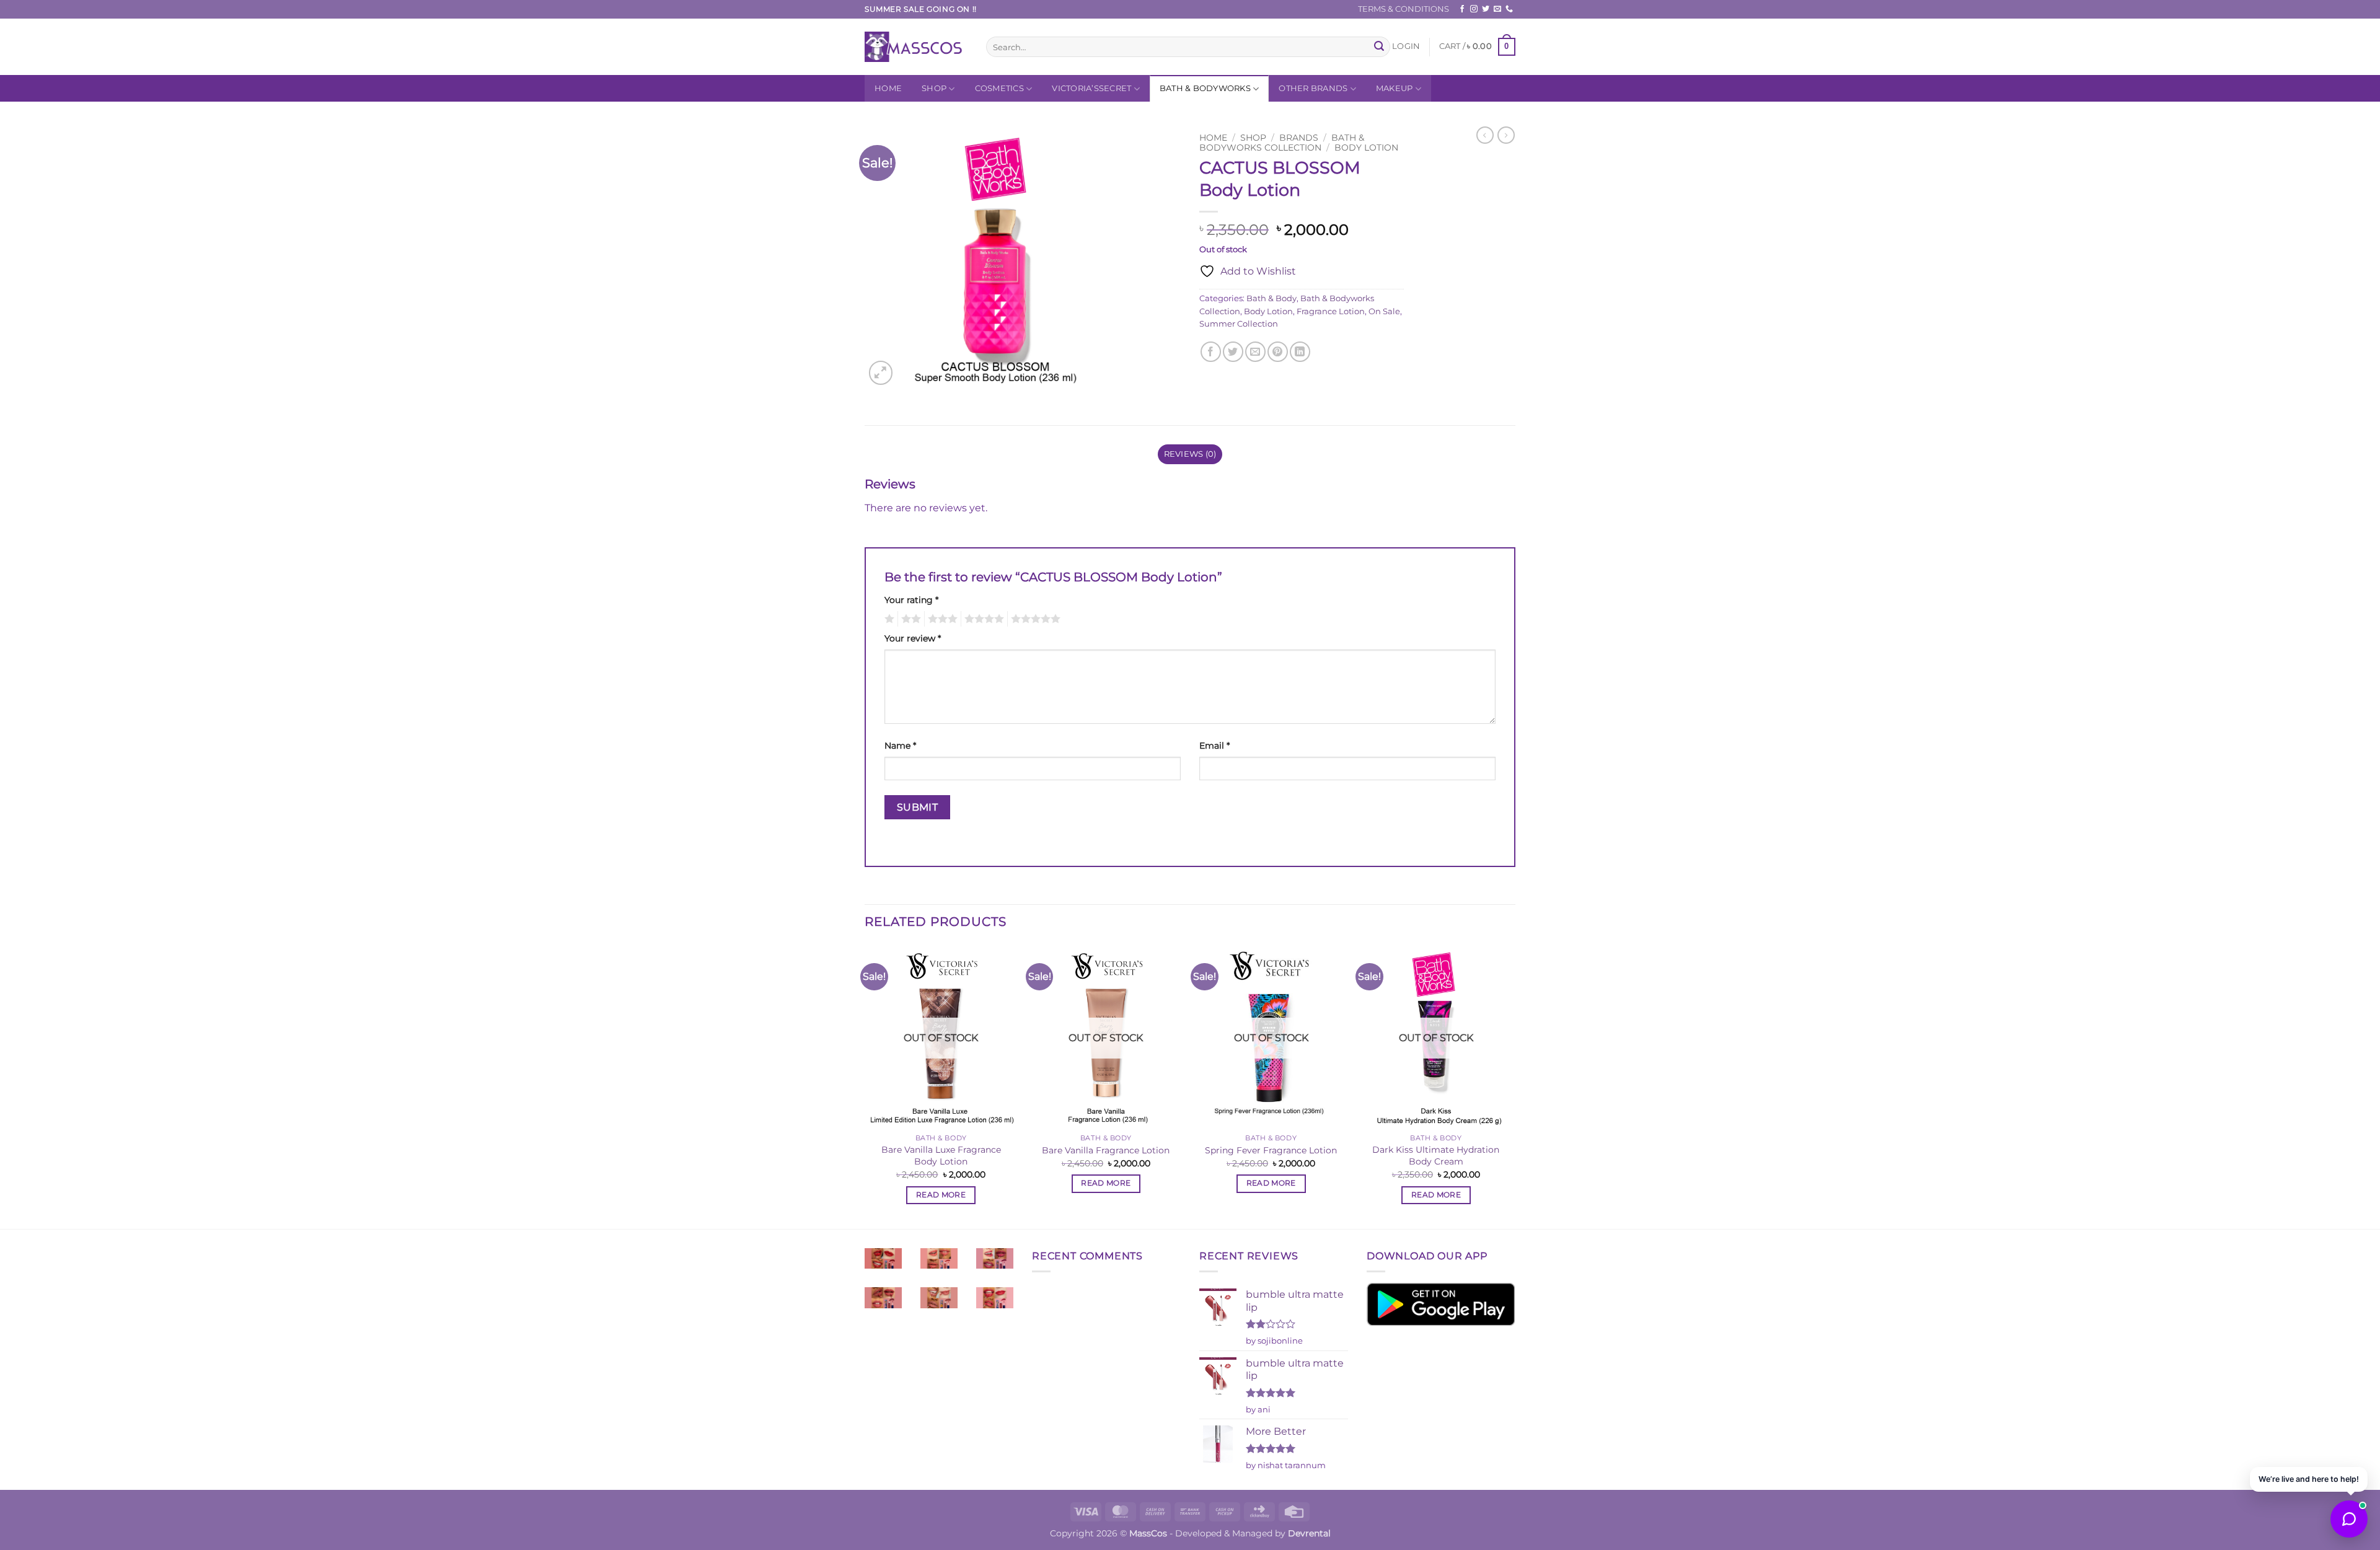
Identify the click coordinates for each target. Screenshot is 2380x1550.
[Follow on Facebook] (1462, 9)
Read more (941, 1195)
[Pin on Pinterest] (1278, 352)
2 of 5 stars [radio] (909, 619)
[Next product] (1485, 135)
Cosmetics (999, 88)
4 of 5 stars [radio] (982, 619)
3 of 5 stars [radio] (941, 619)
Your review (913, 638)
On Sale (1384, 311)
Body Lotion (1366, 148)
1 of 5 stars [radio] (888, 619)
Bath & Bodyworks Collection (1282, 143)
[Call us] (1509, 9)
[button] (1406, 46)
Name (900, 746)
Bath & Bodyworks (1205, 88)
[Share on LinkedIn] (1300, 352)
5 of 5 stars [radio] (1034, 619)
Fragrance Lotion (1331, 311)
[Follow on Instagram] (1474, 9)
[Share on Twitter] (1233, 352)
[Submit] (1379, 47)
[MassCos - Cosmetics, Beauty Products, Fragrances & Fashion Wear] (916, 47)
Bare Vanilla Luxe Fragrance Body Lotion (941, 1156)
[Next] (1512, 1085)
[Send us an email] (1497, 9)
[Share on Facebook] (1211, 352)
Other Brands (1313, 88)
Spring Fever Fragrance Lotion (1271, 1150)
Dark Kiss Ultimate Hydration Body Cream (1436, 1156)
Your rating (911, 600)
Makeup (1395, 88)
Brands (1299, 138)
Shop (934, 88)
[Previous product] (1506, 135)
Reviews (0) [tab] (1190, 454)
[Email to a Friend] (1255, 352)
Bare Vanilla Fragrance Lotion (1106, 1150)
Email (1214, 746)
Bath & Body (1272, 298)
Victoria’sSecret (1091, 88)
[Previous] (865, 1085)
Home (888, 88)
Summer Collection (1239, 324)
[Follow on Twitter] (1486, 9)
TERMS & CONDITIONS (1404, 9)
